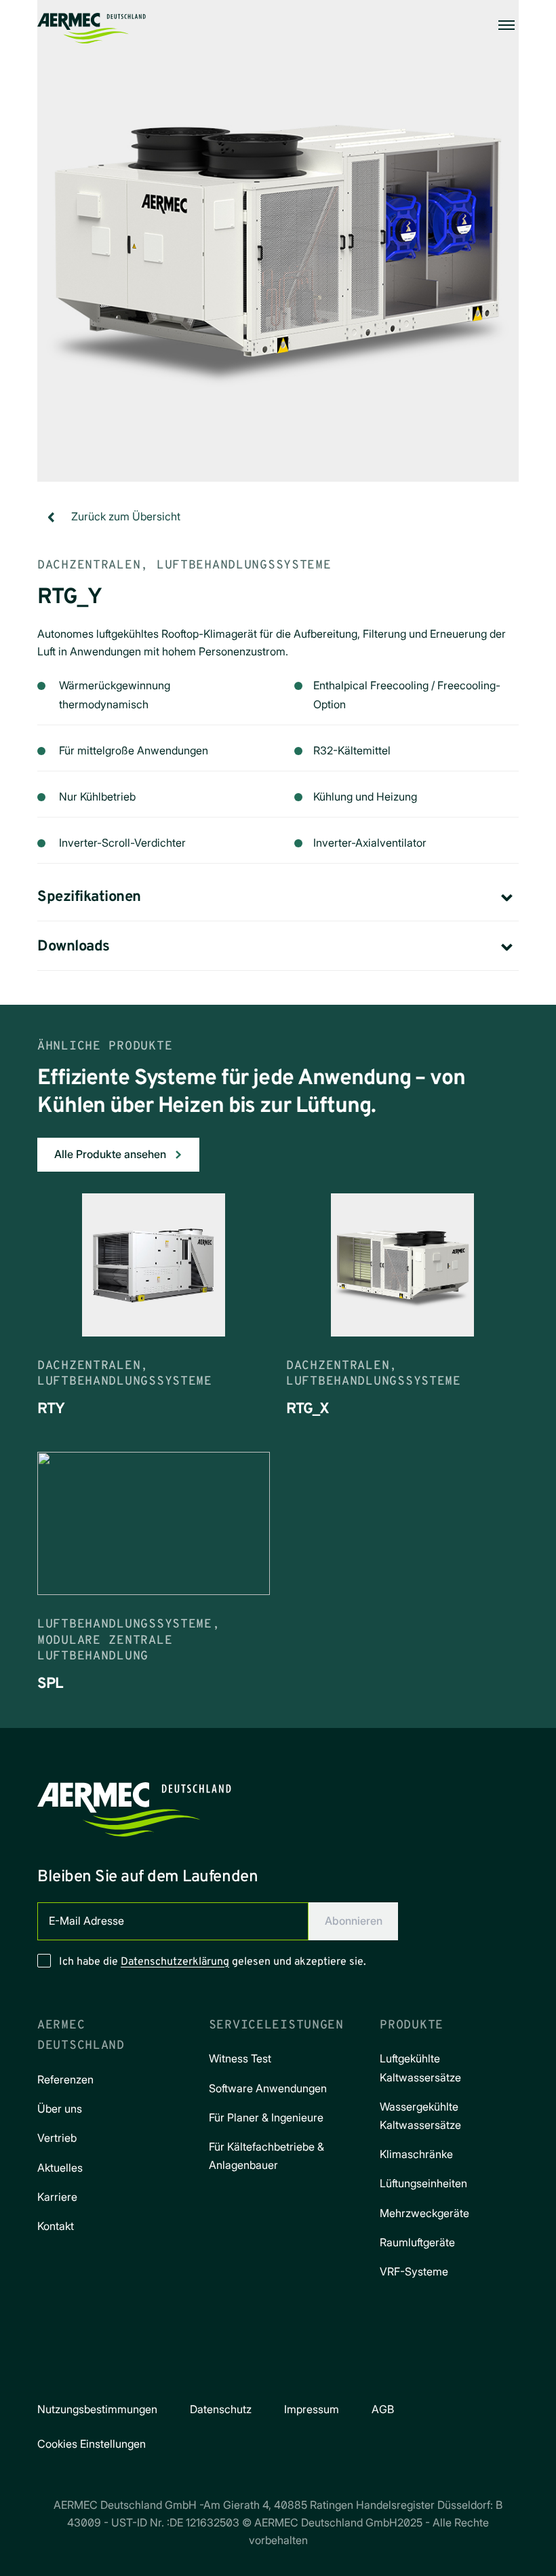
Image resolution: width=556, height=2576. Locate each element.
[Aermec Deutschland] (92, 25)
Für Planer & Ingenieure (266, 2117)
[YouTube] (335, 2368)
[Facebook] (221, 2368)
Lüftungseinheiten (423, 2183)
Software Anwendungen (268, 2088)
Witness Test (240, 2058)
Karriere (57, 2197)
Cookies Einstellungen (92, 2444)
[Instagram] (259, 2368)
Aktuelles (60, 2168)
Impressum (312, 2409)
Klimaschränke (416, 2154)
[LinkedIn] (297, 2368)
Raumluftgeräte (417, 2242)
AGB (383, 2409)
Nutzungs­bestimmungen (97, 2409)
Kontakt (56, 2226)
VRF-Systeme (414, 2271)
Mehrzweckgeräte (424, 2213)
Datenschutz (221, 2409)
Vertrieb (57, 2138)
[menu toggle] (507, 25)
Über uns (60, 2109)
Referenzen (65, 2079)
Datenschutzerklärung (175, 1962)
